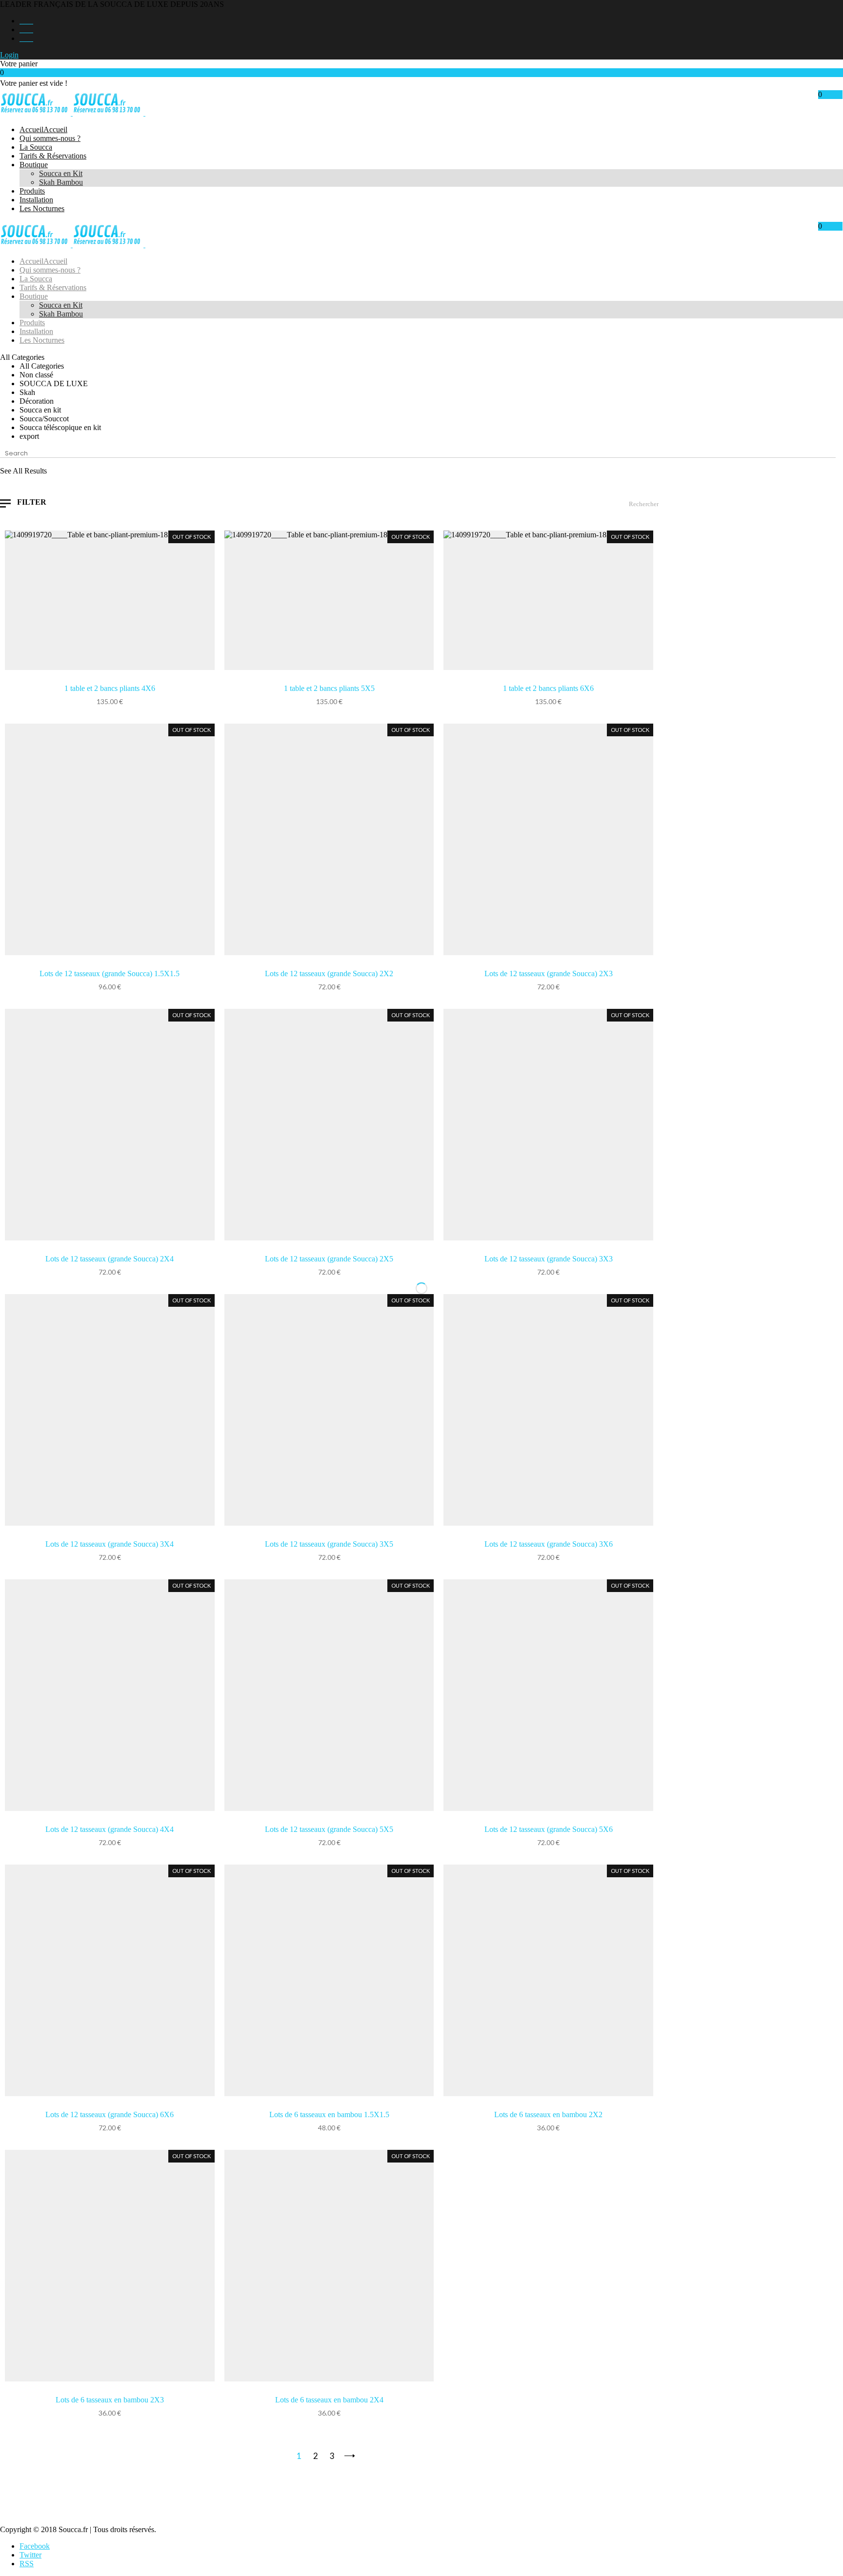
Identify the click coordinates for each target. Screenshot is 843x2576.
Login (9, 55)
